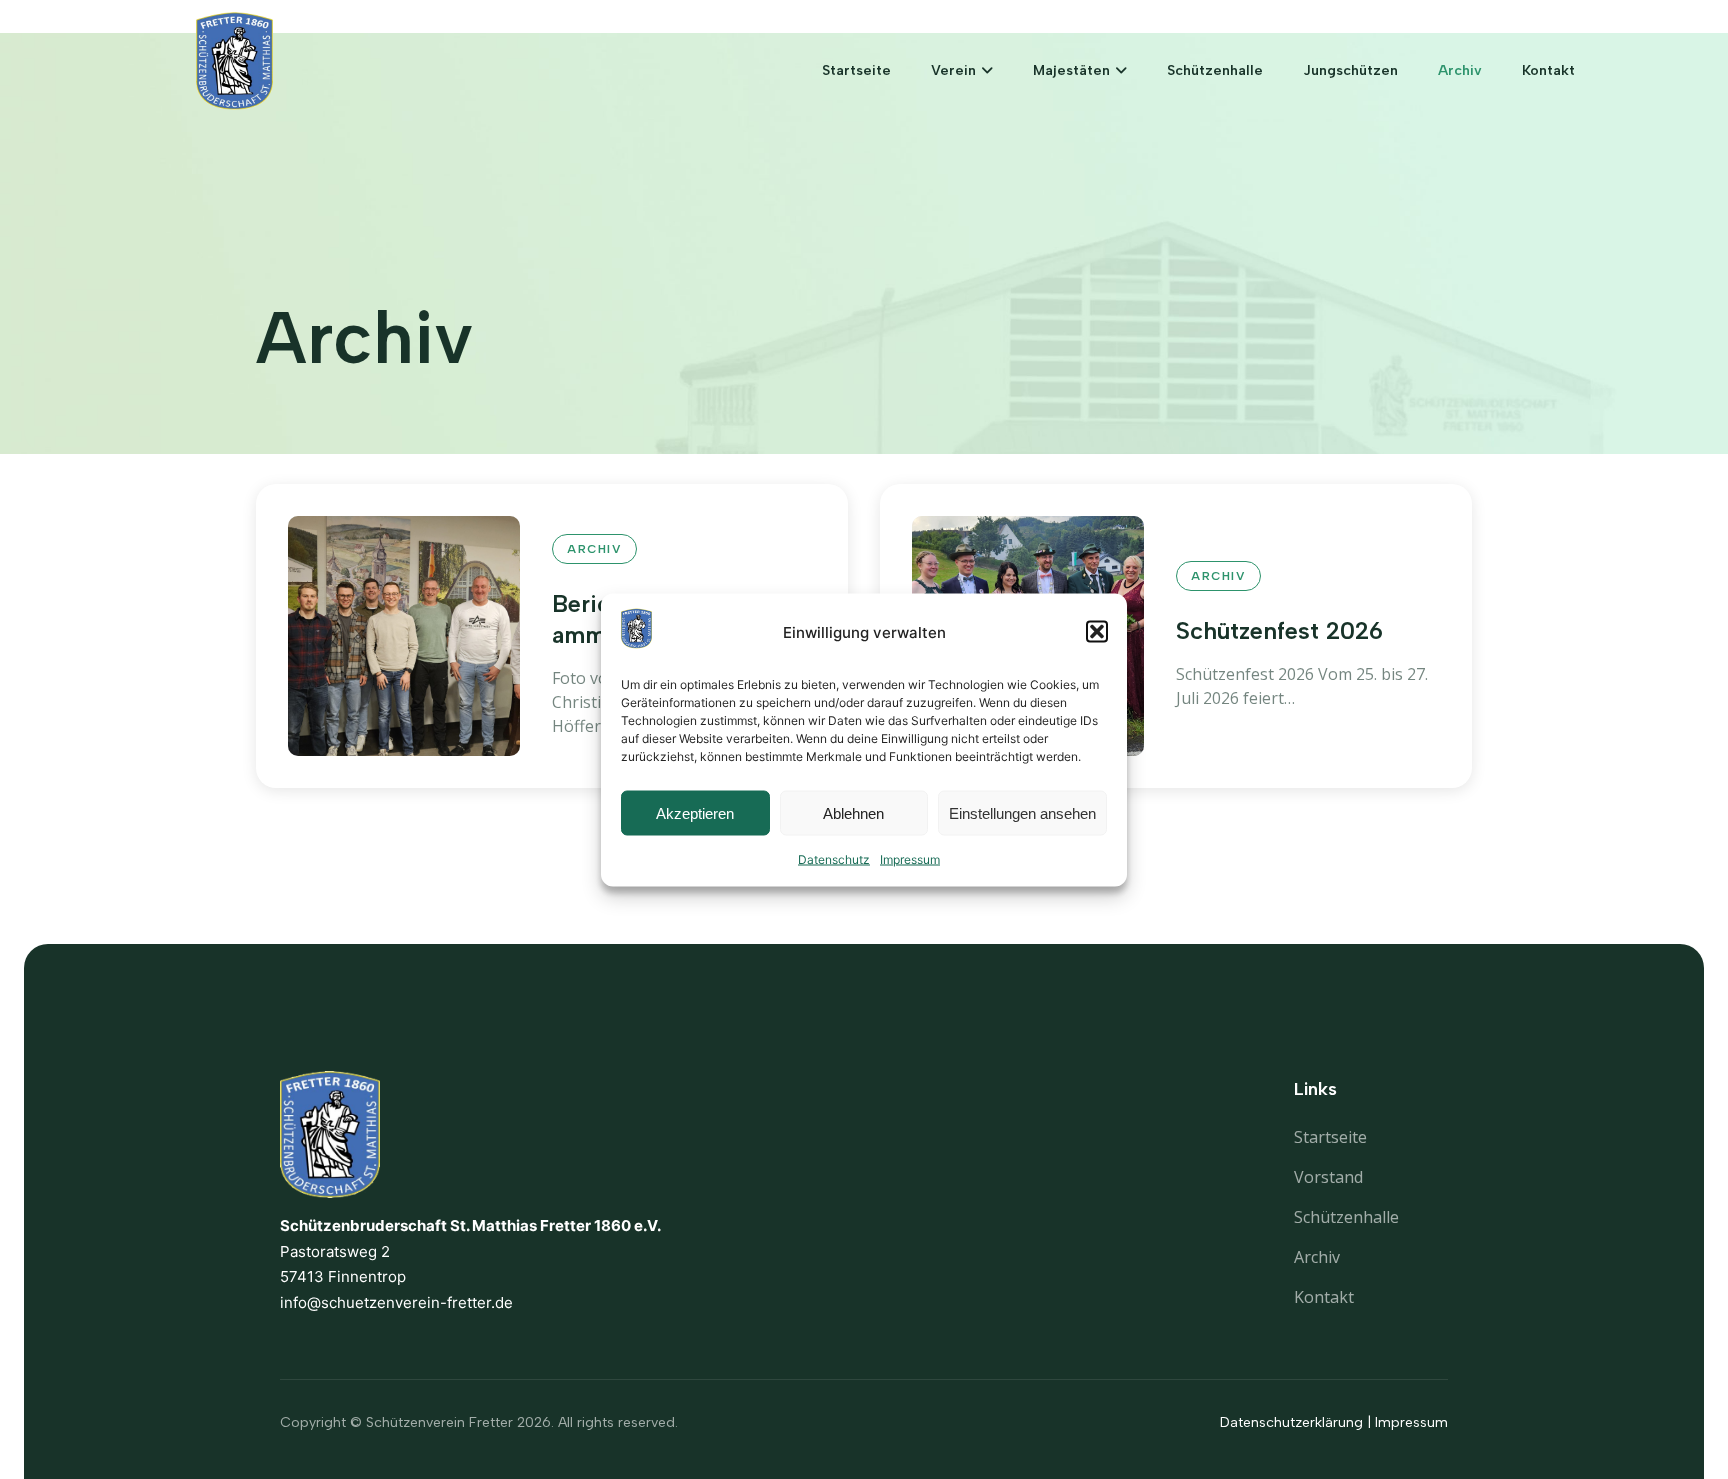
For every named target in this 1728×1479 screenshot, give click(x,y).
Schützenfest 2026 (1279, 630)
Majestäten (1071, 70)
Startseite (856, 70)
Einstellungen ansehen (1022, 812)
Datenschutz (834, 859)
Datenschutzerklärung (1291, 1422)
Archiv (1460, 70)
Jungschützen (1350, 70)
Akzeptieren (695, 812)
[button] (1097, 632)
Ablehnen (853, 812)
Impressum (910, 859)
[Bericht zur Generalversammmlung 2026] (404, 636)
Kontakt (1548, 70)
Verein (953, 70)
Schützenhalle (1215, 70)
